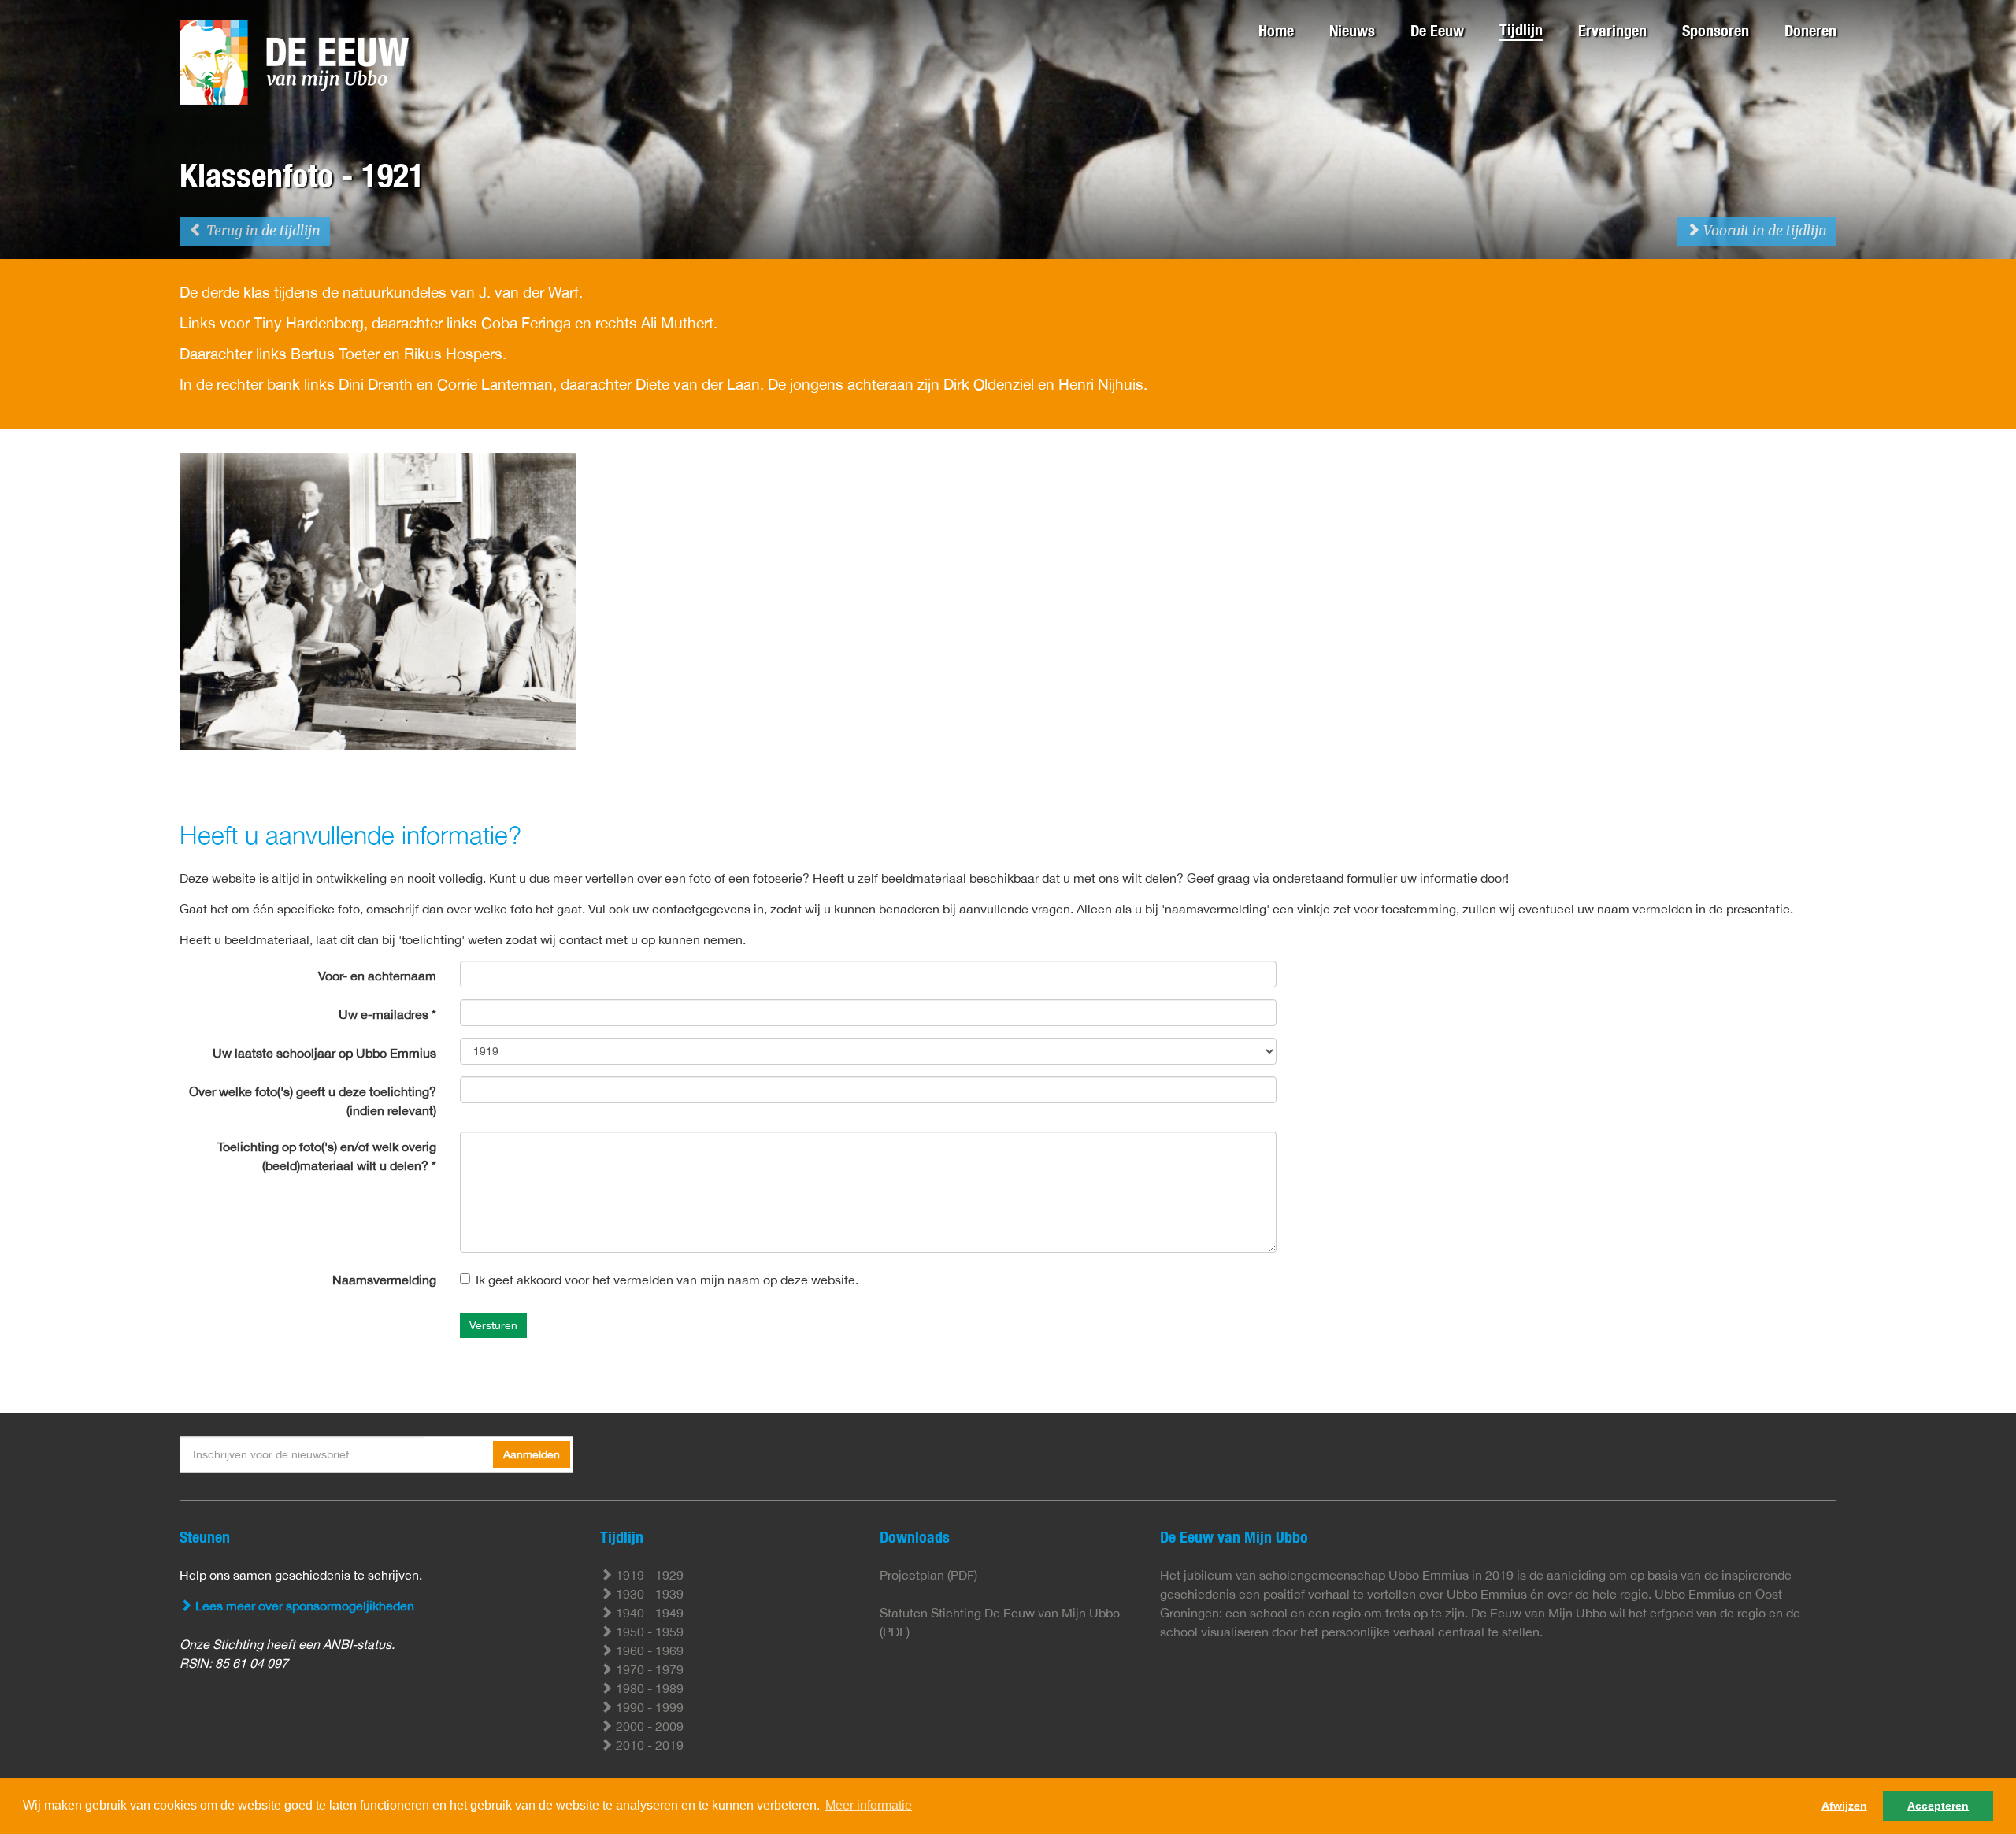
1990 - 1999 (648, 1707)
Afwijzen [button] (1844, 1806)
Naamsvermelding (384, 1280)
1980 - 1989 (648, 1688)
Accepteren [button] (1938, 1806)
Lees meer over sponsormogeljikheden (303, 1606)
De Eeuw (1437, 30)
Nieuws (1352, 30)
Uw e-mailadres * (387, 1014)
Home (1276, 30)
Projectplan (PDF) (928, 1575)
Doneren (1810, 30)
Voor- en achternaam (377, 976)
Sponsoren (1716, 30)
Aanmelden (532, 1454)
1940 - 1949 (648, 1613)
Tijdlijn (1521, 30)
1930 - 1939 (648, 1594)
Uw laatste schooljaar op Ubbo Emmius (324, 1053)
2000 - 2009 (648, 1726)
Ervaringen (1612, 30)
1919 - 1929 (648, 1575)
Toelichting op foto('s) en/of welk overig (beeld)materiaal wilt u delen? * (327, 1156)
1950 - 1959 (648, 1632)
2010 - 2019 (648, 1745)
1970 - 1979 (648, 1669)
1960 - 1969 (648, 1651)
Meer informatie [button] (869, 1805)
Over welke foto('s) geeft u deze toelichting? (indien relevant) (313, 1101)
